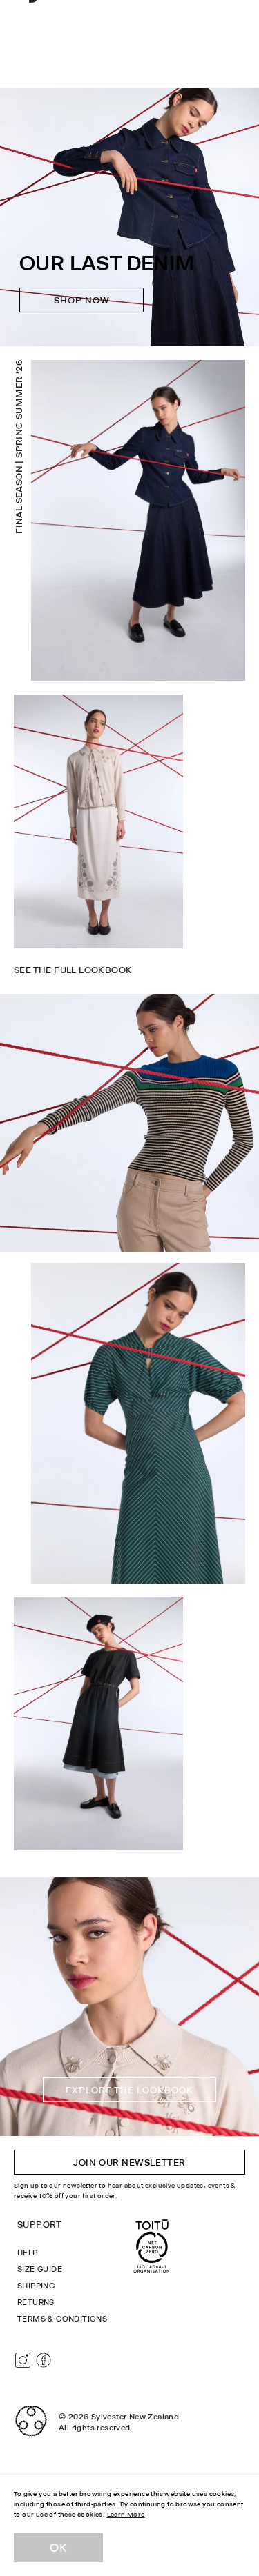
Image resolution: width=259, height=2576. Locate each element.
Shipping (36, 2286)
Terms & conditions (62, 2319)
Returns (36, 2302)
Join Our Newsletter (129, 2162)
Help (28, 2253)
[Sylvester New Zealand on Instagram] (23, 2360)
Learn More (126, 2514)
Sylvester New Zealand (135, 2417)
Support (40, 2224)
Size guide (40, 2269)
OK (58, 2548)
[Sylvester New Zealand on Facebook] (44, 2360)
